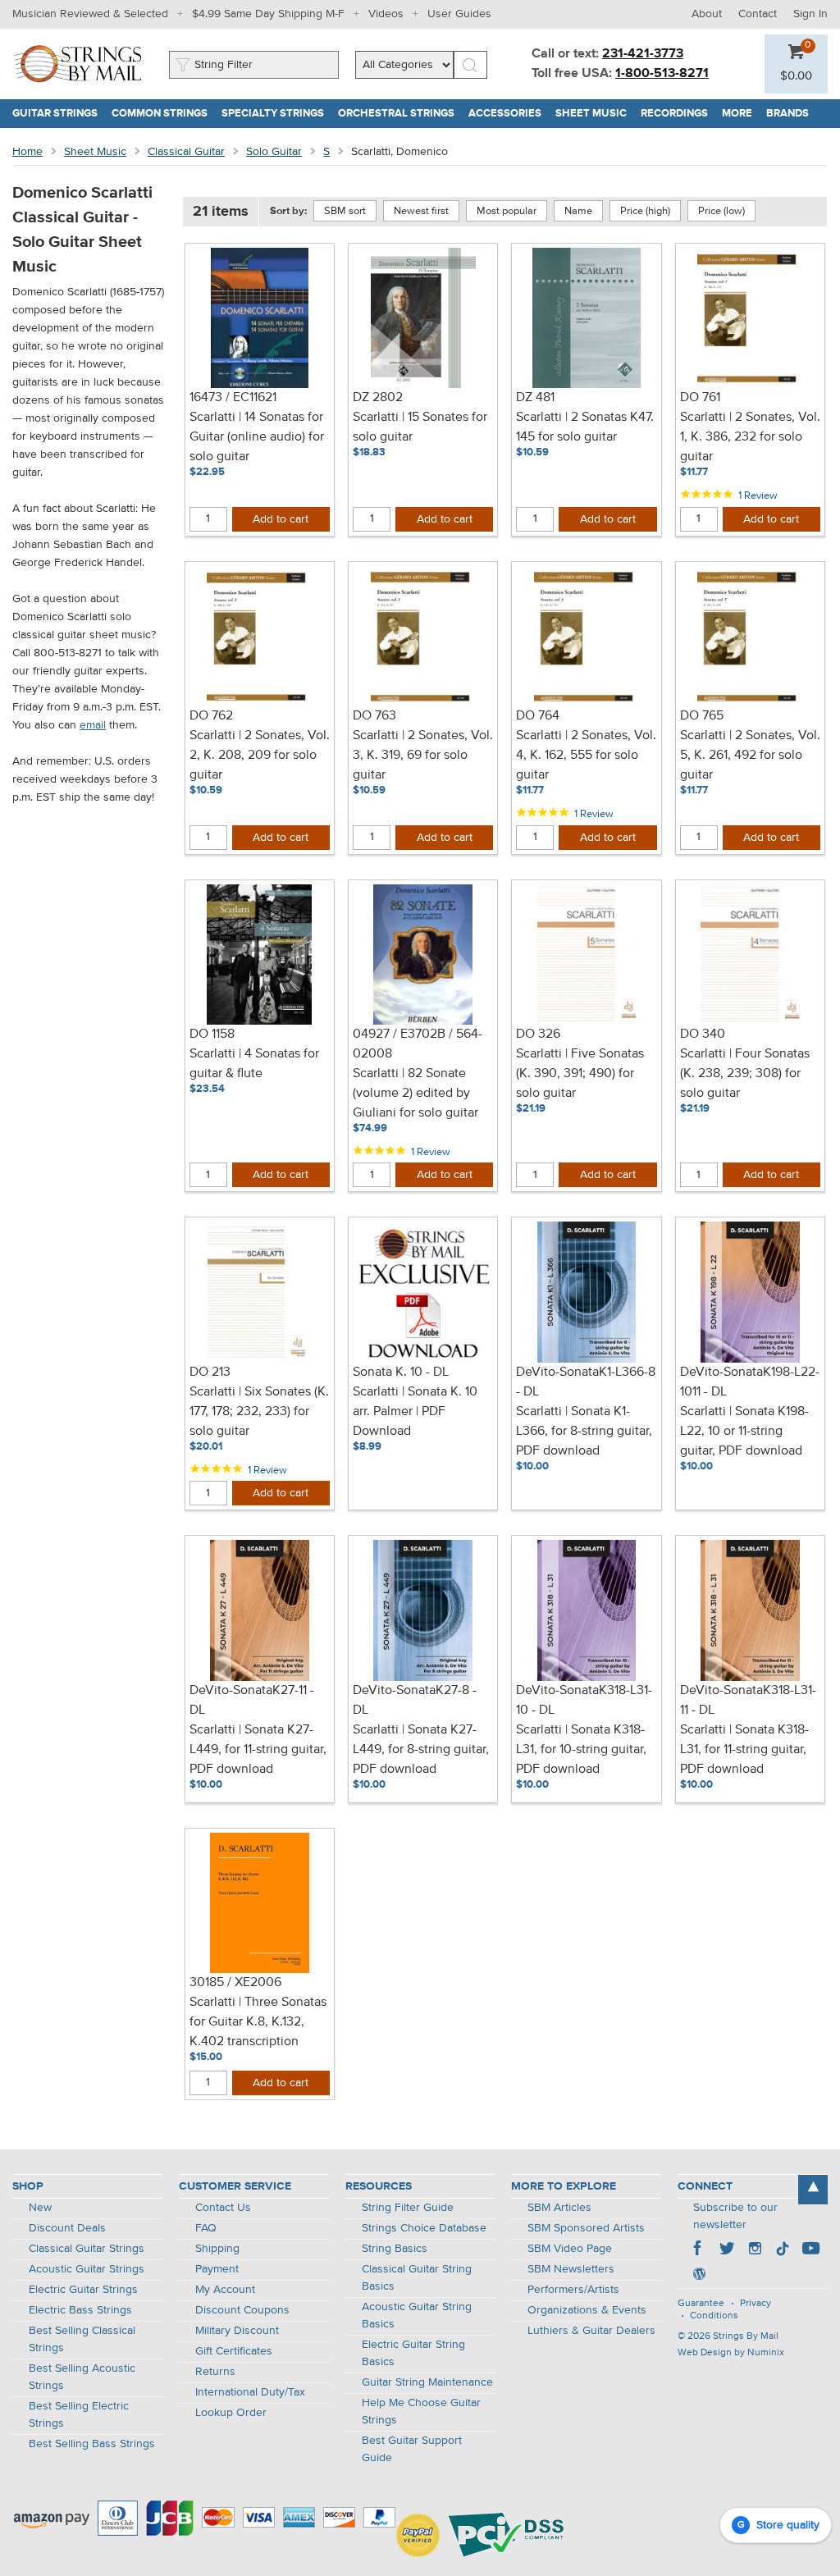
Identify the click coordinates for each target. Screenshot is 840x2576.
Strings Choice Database (424, 2228)
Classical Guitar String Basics (417, 2278)
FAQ (206, 2228)
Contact (758, 14)
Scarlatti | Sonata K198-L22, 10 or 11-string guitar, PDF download (744, 1432)
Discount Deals (67, 2228)
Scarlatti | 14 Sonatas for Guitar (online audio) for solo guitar (257, 437)
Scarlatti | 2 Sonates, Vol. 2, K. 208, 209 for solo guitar (260, 756)
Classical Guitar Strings (87, 2249)
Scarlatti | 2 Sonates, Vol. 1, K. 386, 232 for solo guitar (750, 437)
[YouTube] (810, 2250)
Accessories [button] (509, 114)
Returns (215, 2372)
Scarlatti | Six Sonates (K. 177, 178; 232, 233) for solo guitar (259, 1412)
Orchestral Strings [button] (400, 114)
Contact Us (223, 2208)
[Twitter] (727, 2250)
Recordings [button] (678, 114)
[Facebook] (699, 2250)
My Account (225, 2290)
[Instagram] (755, 2250)
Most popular (507, 211)
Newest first (421, 211)
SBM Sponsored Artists (586, 2228)
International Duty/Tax (250, 2392)
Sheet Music (95, 152)
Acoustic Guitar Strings (87, 2269)
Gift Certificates (234, 2351)
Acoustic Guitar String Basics (417, 2316)
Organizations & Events (587, 2310)
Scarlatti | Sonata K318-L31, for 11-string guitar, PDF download (744, 1750)
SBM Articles (559, 2208)
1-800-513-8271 (662, 74)
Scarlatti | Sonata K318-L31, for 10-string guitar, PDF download (581, 1750)
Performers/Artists (573, 2290)
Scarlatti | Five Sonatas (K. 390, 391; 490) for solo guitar (580, 1074)
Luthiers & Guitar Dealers (591, 2331)
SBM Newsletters (571, 2269)
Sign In (810, 14)
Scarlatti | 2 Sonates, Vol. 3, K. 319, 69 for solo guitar (423, 756)
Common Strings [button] (163, 114)
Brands (787, 114)
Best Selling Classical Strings (82, 2339)
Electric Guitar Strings (83, 2290)
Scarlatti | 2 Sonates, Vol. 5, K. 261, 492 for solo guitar (750, 756)
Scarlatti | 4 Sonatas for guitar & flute (254, 1064)
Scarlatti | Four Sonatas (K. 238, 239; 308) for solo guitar (745, 1074)
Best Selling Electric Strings (79, 2415)
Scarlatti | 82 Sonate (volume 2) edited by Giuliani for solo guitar (415, 1094)
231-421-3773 (643, 54)
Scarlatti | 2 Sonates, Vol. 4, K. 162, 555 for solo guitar (586, 756)
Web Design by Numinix (731, 2353)
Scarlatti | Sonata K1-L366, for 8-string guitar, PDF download (584, 1432)
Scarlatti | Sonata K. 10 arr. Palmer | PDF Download (415, 1412)
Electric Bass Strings (80, 2310)
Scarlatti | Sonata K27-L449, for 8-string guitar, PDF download (421, 1750)
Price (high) (645, 211)
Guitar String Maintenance (427, 2382)
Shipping (217, 2249)
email (93, 725)
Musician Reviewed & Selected (90, 14)
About (707, 14)
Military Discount (237, 2331)
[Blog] (699, 2276)
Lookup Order (231, 2413)
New (40, 2208)
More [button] (741, 114)
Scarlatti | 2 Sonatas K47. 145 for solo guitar (585, 427)
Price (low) (721, 211)
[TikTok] (783, 2250)
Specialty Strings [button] (276, 114)
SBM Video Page (570, 2249)
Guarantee (701, 2304)
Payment (217, 2269)
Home (27, 152)
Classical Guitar (186, 152)
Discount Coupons (242, 2310)
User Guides (459, 14)
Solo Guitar (274, 152)
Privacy (756, 2304)
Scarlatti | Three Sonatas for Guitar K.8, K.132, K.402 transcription (258, 2022)
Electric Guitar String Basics (413, 2353)
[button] (796, 76)
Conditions (714, 2316)
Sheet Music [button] (595, 114)
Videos (386, 14)
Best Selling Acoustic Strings (82, 2377)
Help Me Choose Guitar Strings (421, 2412)
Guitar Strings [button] (59, 114)
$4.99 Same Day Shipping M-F (268, 14)
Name (578, 211)
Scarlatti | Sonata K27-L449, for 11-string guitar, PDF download (258, 1750)
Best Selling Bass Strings (92, 2444)
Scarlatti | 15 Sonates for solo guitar (420, 427)
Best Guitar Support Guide (412, 2449)
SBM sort (345, 211)
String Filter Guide (408, 2208)
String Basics (395, 2249)
